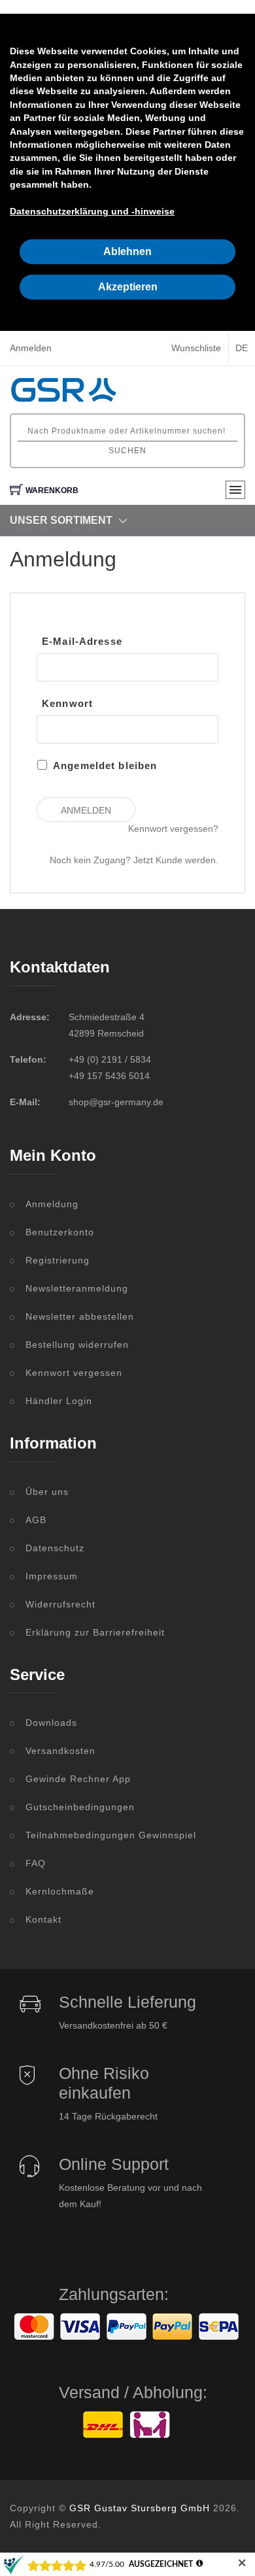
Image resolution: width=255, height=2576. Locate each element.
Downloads (51, 1723)
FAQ (36, 1863)
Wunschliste (196, 348)
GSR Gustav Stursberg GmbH (140, 2508)
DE (242, 348)
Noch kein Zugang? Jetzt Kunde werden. (134, 860)
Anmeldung (52, 1204)
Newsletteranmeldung (77, 1288)
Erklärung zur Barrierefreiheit (95, 1632)
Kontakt (43, 1919)
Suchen (127, 451)
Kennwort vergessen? (173, 829)
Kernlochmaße (60, 1891)
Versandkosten (60, 1751)
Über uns (47, 1492)
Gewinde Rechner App (78, 1779)
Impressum (52, 1576)
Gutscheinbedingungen (80, 1807)
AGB (36, 1520)
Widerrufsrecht (60, 1604)
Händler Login (59, 1401)
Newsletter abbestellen (80, 1316)
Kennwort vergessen (74, 1373)
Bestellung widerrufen (77, 1345)
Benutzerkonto (60, 1232)
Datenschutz (55, 1548)
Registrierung (58, 1260)
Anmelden (31, 348)
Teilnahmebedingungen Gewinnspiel (111, 1835)
